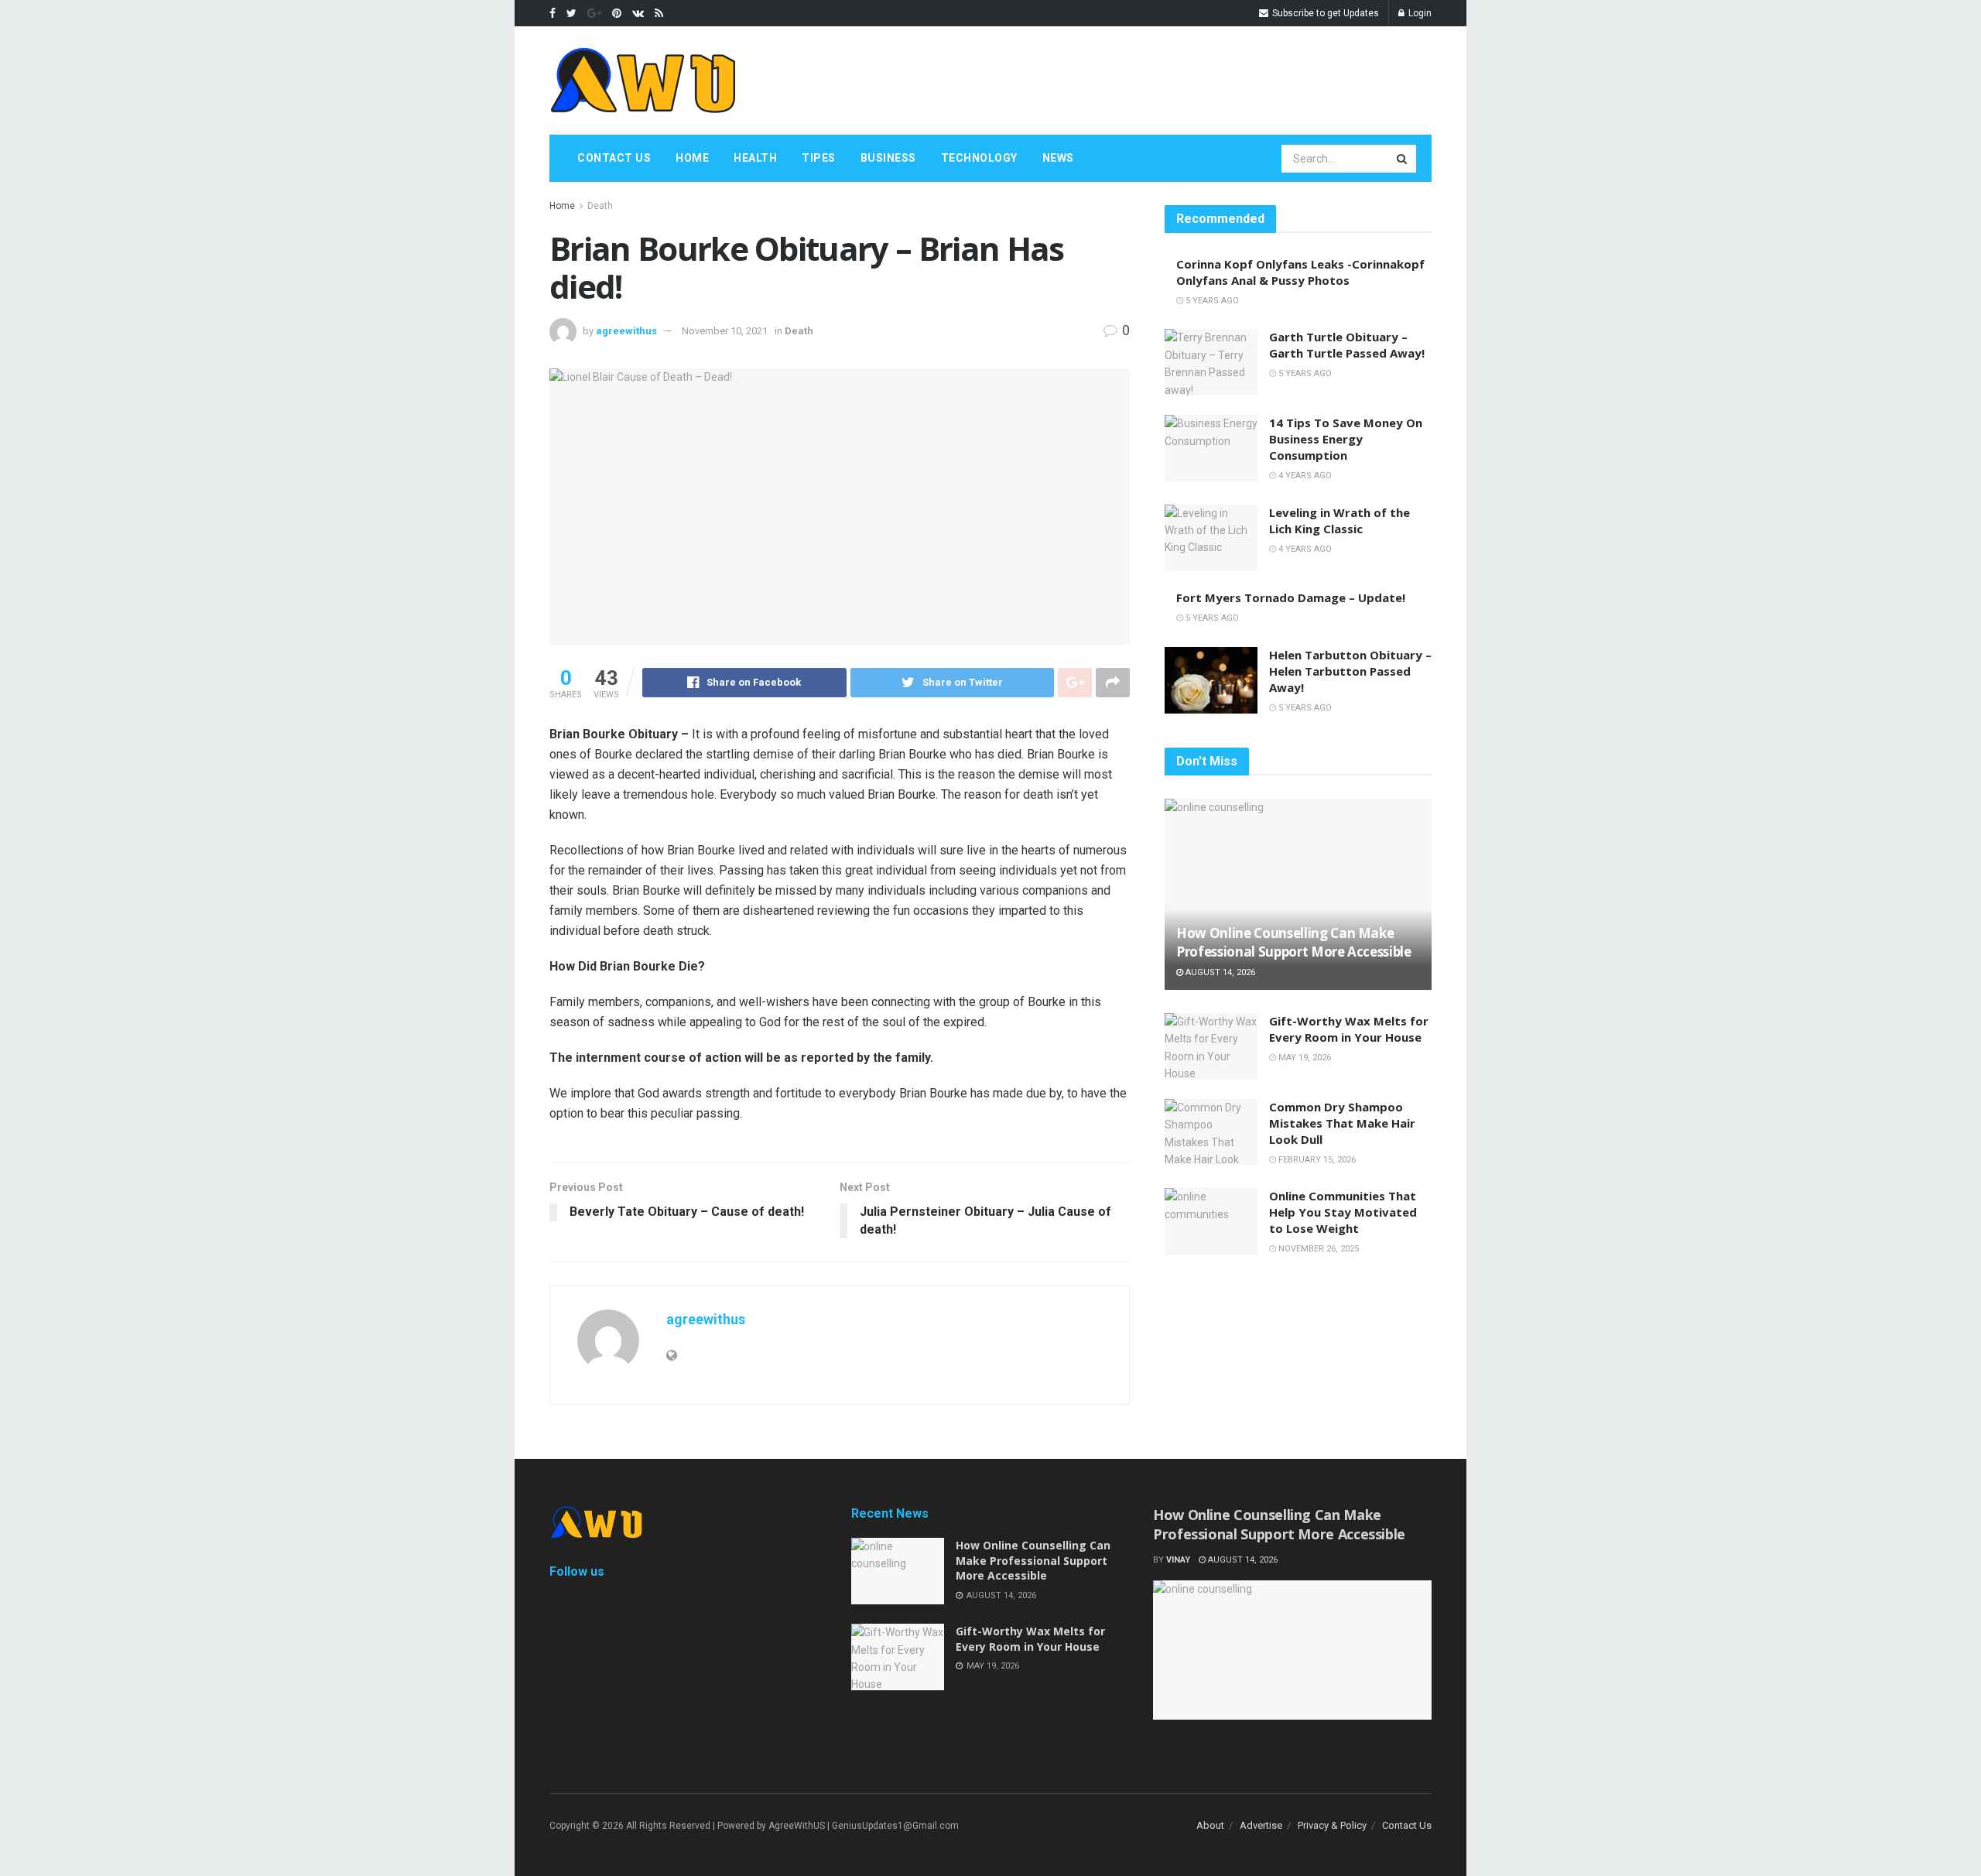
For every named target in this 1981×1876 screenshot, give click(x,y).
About (1210, 1825)
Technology (979, 158)
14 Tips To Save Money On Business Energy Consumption (1346, 439)
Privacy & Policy (1332, 1825)
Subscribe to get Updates (1324, 13)
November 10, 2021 (725, 331)
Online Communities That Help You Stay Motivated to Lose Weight (1343, 1212)
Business (888, 158)
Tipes (819, 158)
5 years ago (1211, 301)
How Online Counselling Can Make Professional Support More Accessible (1294, 942)
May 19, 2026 (1304, 1058)
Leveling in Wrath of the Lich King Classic (1339, 520)
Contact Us (614, 158)
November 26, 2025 (1317, 1249)
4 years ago (1304, 476)
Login (1419, 13)
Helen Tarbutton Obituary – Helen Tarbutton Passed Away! (1350, 671)
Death (600, 206)
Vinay (1178, 1560)
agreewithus (626, 331)
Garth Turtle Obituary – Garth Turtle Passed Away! (1347, 345)
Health (755, 158)
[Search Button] (1403, 159)
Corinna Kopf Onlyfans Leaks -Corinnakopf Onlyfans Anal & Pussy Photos (1300, 272)
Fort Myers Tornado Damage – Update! (1291, 597)
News (1058, 158)
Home (692, 158)
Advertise (1261, 1825)
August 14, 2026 (1219, 972)
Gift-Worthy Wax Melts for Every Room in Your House (1349, 1029)
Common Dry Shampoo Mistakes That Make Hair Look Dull (1342, 1123)
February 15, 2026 (1316, 1160)
